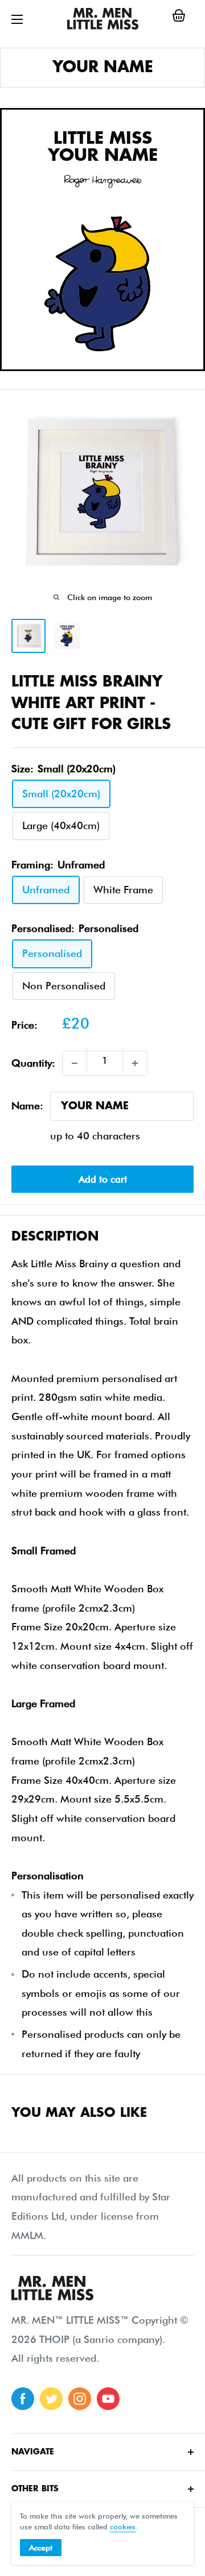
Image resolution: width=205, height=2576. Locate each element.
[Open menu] (17, 19)
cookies (123, 2527)
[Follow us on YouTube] (108, 2399)
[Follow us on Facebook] (23, 2399)
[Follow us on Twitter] (51, 2399)
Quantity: (33, 1063)
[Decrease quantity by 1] (75, 1063)
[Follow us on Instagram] (80, 2399)
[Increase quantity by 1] (135, 1063)
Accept (41, 2548)
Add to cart (103, 1179)
